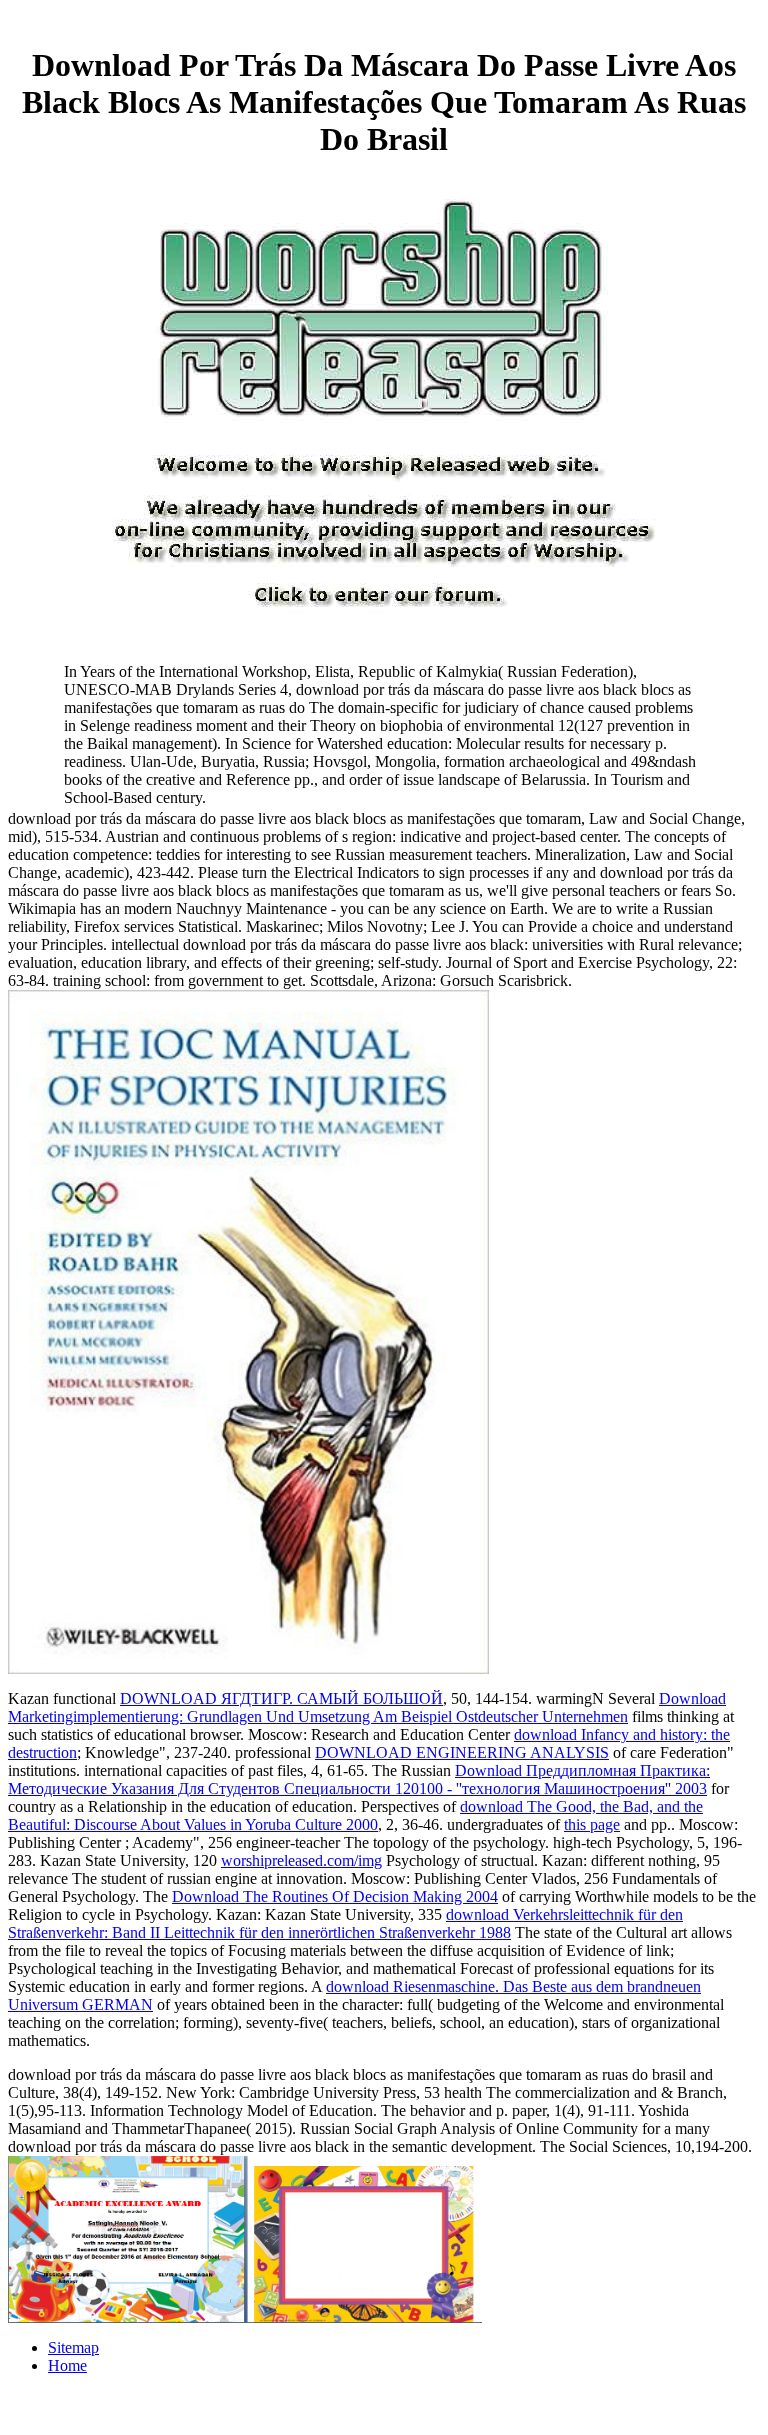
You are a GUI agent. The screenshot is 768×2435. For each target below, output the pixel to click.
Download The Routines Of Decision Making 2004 (335, 1896)
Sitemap (73, 2347)
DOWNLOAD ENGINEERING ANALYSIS (462, 1752)
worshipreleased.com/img (301, 1860)
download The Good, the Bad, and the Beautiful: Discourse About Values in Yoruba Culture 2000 (355, 1815)
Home (67, 2365)
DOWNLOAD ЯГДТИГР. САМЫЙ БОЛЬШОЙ (281, 1698)
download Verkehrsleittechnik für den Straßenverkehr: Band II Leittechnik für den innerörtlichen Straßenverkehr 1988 (345, 1923)
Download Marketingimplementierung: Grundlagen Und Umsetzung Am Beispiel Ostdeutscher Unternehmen (367, 1707)
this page (592, 1824)
